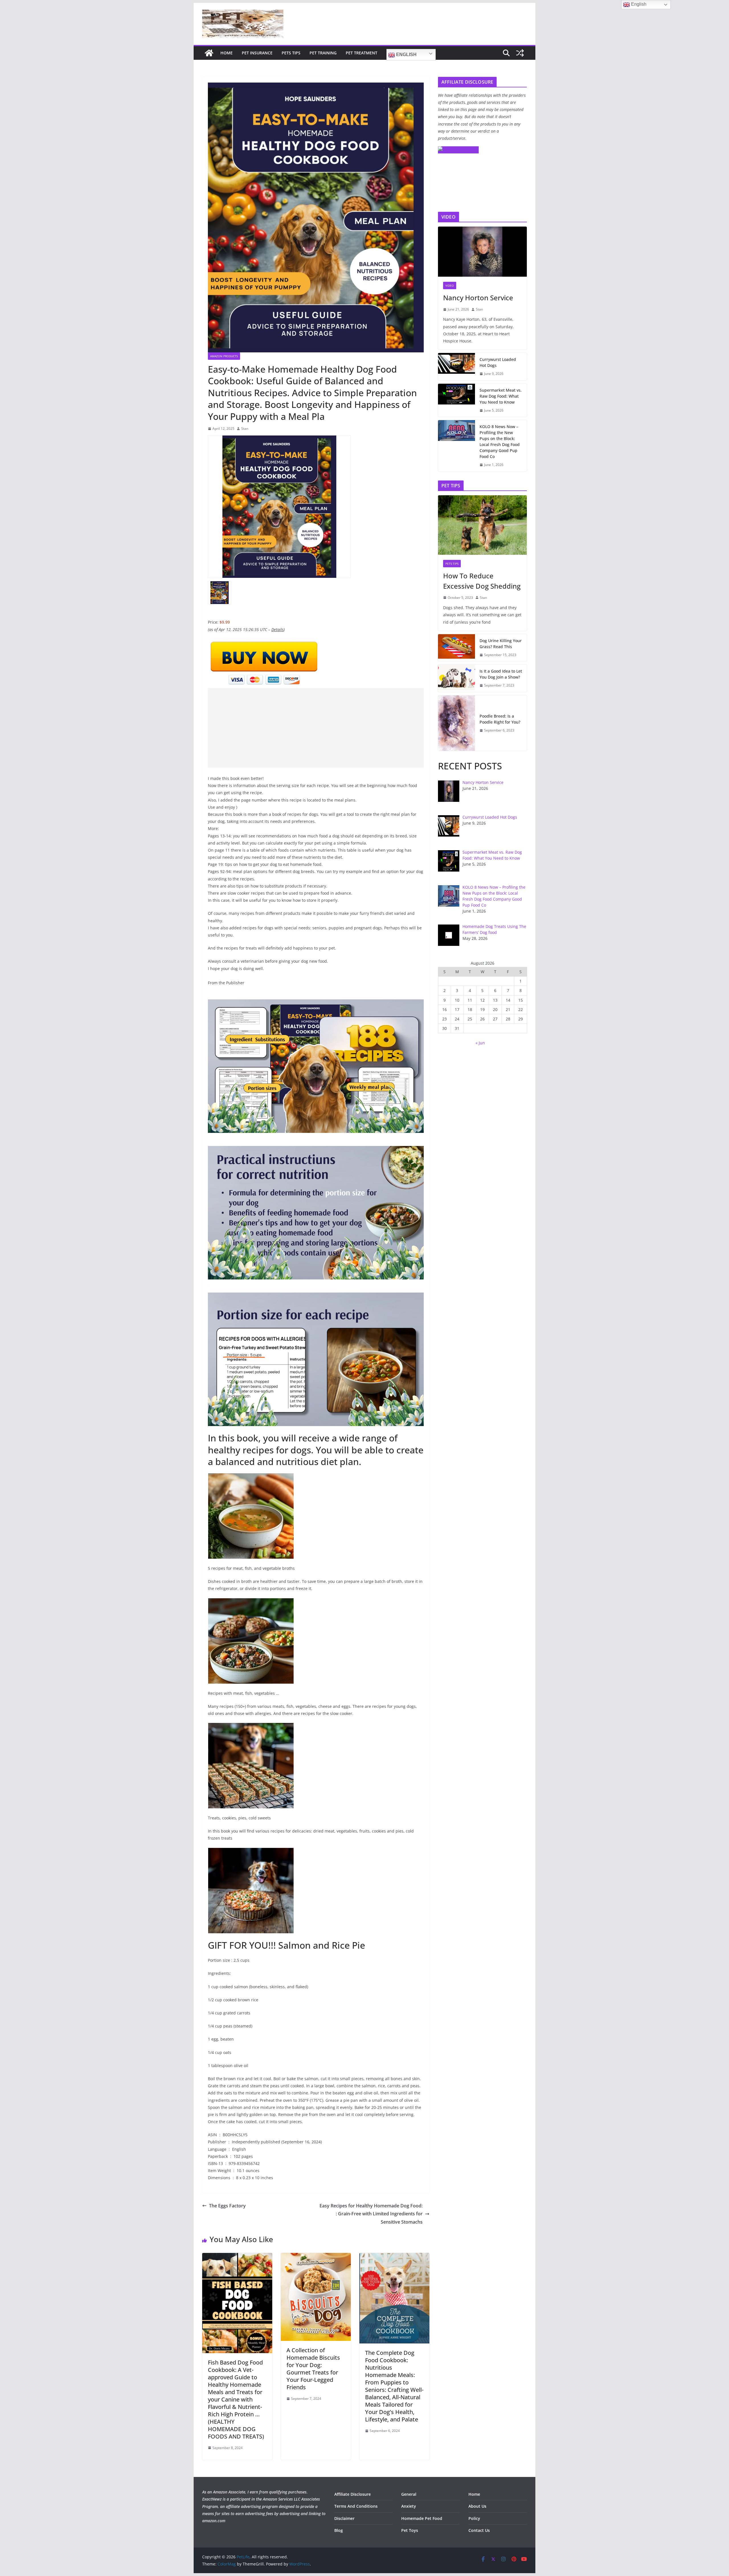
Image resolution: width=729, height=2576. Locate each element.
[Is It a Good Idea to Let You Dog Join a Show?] (456, 678)
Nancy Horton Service (478, 298)
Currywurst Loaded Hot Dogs (498, 362)
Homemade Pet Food (422, 2518)
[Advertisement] (316, 728)
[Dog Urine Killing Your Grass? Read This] (456, 648)
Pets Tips (291, 53)
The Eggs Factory (227, 2206)
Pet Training (323, 53)
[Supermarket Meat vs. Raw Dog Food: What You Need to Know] (456, 400)
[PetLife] (209, 53)
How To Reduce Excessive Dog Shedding (482, 581)
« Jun (480, 1043)
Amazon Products (224, 356)
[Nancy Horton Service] (482, 252)
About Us (477, 2506)
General (409, 2494)
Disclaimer (344, 2518)
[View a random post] (520, 53)
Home (227, 53)
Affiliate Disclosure (353, 2494)
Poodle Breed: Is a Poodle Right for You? (500, 719)
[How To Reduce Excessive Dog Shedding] (482, 525)
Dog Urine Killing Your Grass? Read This (501, 644)
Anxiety (409, 2506)
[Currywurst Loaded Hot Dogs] (456, 367)
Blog (339, 2530)
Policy (474, 2518)
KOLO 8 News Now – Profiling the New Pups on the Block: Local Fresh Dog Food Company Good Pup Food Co (500, 441)
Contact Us (479, 2530)
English (406, 55)
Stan (245, 429)
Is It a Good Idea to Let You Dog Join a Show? (501, 674)
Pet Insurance (257, 53)
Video (450, 285)
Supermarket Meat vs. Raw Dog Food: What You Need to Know (501, 396)
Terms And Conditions (356, 2506)
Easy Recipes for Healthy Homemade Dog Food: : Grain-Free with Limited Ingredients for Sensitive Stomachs (371, 2214)
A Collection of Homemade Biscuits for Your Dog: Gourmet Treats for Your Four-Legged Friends (313, 2369)
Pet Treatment (362, 53)
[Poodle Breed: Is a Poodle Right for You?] (456, 723)
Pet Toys (410, 2530)
